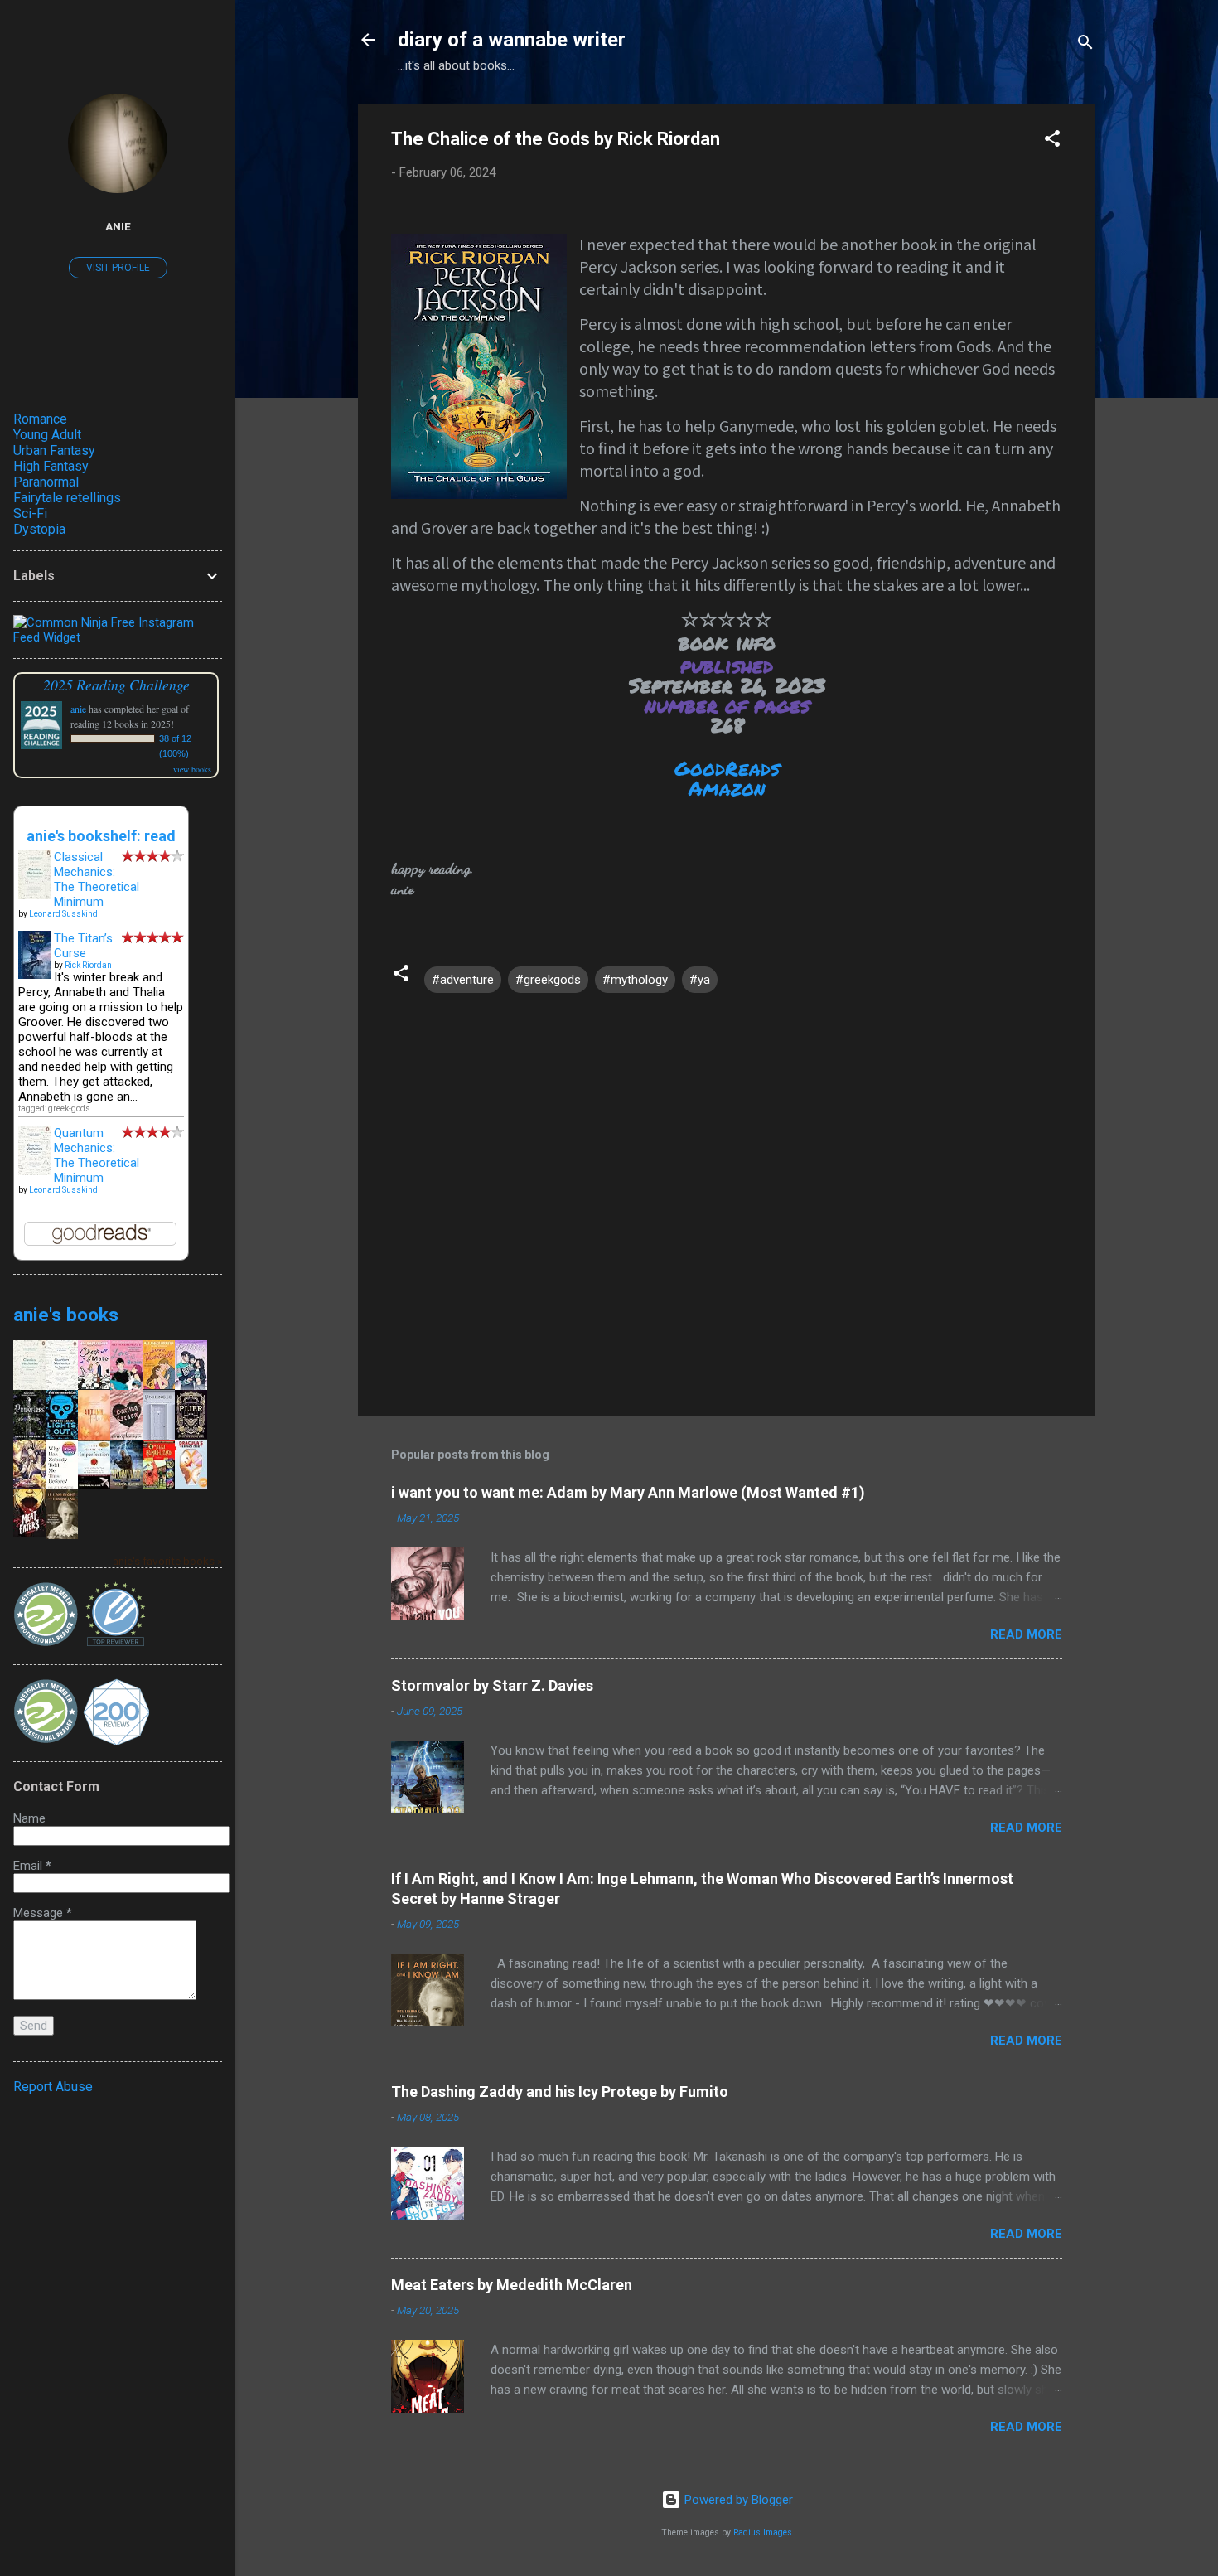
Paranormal (46, 482)
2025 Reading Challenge (116, 685)
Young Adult (47, 435)
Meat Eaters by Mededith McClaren (512, 2285)
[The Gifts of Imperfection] (94, 1484)
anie (118, 226)
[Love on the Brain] (126, 1387)
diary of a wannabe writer (512, 40)
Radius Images (763, 2532)
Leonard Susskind (63, 914)
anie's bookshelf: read (101, 836)
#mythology (635, 980)
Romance (40, 419)
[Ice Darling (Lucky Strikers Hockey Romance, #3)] (191, 1388)
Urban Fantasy (54, 450)
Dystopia (39, 529)
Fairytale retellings (67, 498)
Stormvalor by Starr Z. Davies (492, 1685)
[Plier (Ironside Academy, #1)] (191, 1435)
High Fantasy (51, 466)
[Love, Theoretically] (159, 1385)
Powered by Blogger (737, 2500)
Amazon (727, 788)
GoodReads (727, 768)
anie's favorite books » (167, 1561)
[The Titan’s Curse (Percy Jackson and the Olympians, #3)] (34, 975)
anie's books (66, 1315)
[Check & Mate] (94, 1385)
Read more (1026, 1634)
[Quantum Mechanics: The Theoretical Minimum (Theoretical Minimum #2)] (34, 1171)
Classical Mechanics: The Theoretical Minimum (97, 879)
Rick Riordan (88, 965)
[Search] (1085, 45)
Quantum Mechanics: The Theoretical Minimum (97, 1155)
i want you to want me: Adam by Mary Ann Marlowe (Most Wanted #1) (628, 1492)
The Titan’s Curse (83, 946)
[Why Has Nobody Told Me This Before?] (62, 1488)
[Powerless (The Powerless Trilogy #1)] (29, 1436)
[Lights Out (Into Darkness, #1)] (62, 1435)
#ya (700, 980)
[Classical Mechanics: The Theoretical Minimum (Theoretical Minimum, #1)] (34, 896)
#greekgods (548, 980)
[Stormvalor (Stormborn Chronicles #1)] (126, 1484)
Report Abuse (53, 2087)
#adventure (463, 980)
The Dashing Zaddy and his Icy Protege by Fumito (560, 2092)
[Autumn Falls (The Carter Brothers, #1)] (94, 1436)
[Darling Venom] (126, 1436)
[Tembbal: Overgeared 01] (29, 1485)
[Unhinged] (159, 1438)
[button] (1052, 141)
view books (192, 769)
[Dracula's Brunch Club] (191, 1484)
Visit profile (118, 268)
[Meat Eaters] (29, 1533)
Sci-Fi (30, 513)
